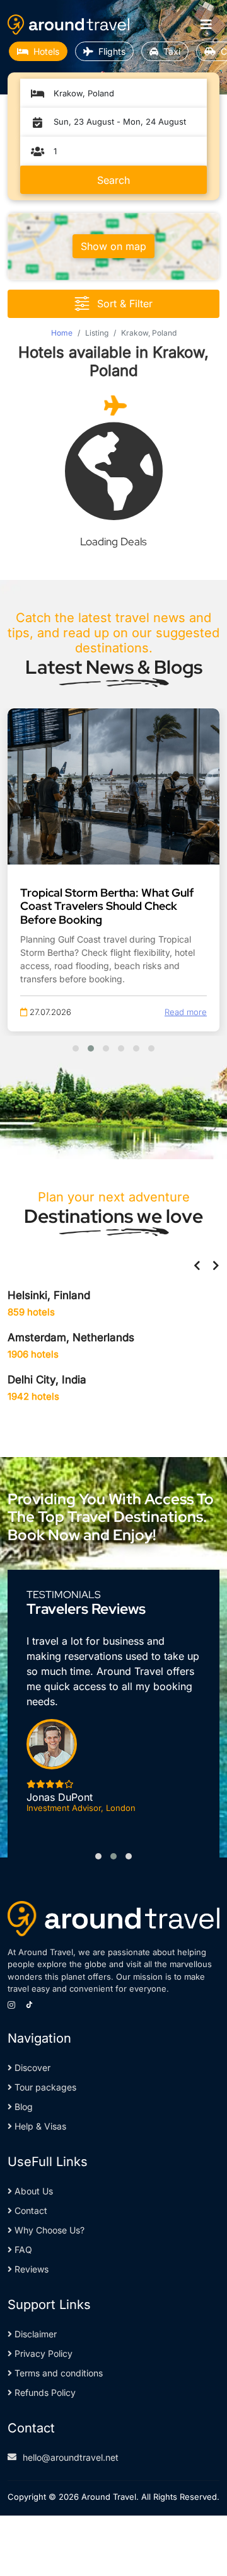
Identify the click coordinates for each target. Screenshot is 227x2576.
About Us (32, 2191)
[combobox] (120, 93)
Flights (112, 51)
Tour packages (44, 2087)
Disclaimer (34, 2334)
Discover (31, 2068)
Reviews (30, 2269)
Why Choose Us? (48, 2230)
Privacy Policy (42, 2353)
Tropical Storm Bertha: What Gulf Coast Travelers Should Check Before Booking (107, 906)
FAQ (22, 2250)
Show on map (113, 246)
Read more (186, 1012)
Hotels (46, 51)
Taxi (172, 51)
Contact (30, 2210)
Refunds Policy (44, 2392)
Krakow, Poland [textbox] (84, 93)
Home (62, 333)
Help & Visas (39, 2126)
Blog (22, 2107)
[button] (76, 1048)
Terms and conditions (57, 2373)
